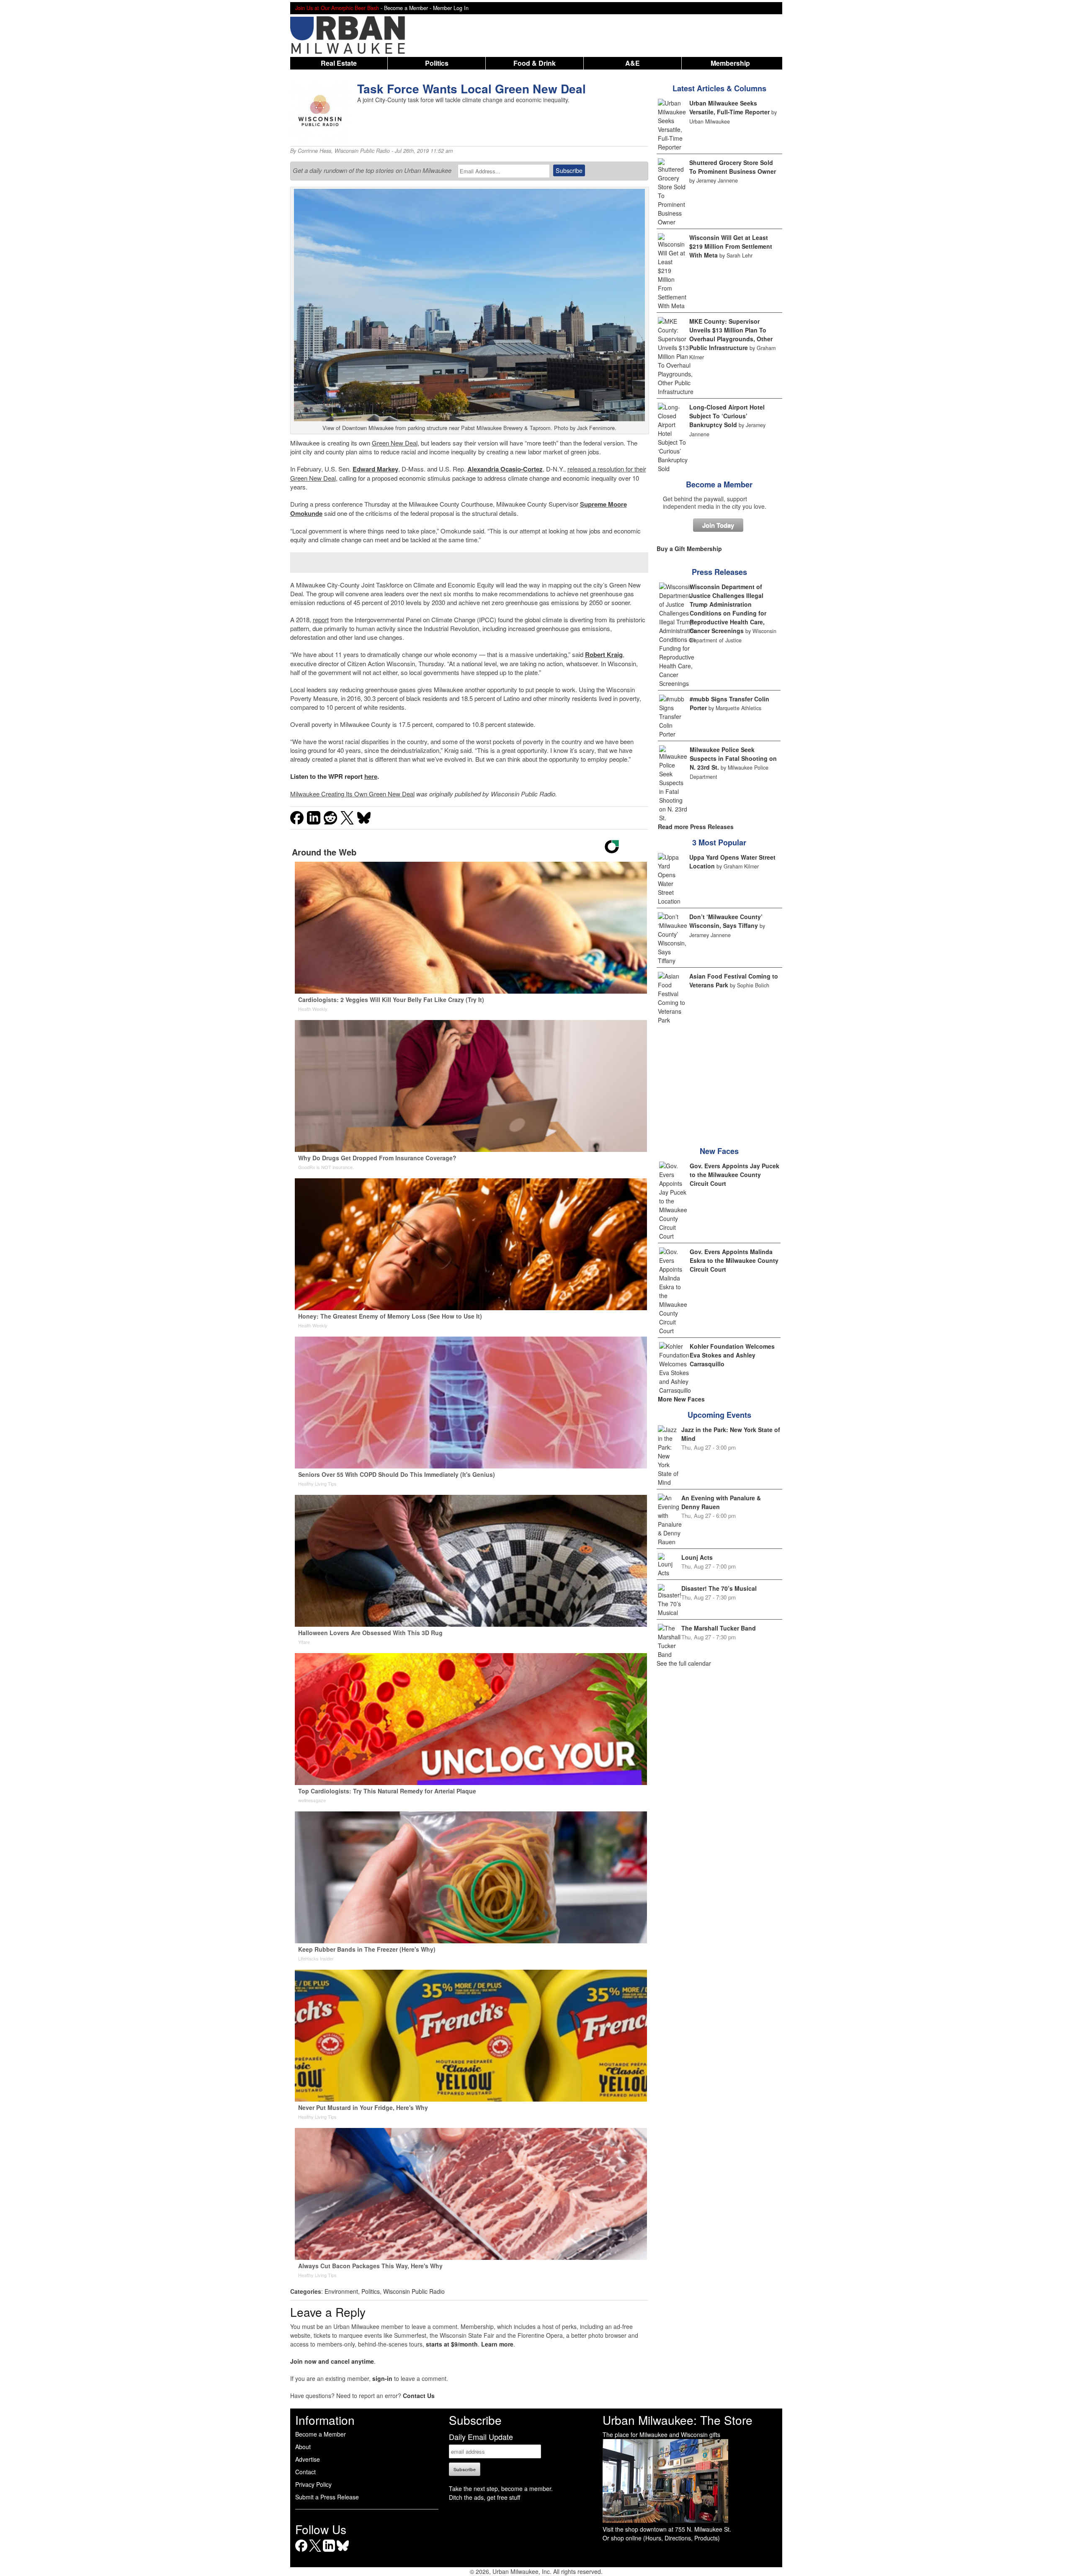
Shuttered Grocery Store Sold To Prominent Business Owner (733, 167)
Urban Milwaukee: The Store (678, 2420)
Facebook (301, 2552)
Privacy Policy (313, 2484)
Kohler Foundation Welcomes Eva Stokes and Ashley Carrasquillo (732, 1355)
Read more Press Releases (696, 827)
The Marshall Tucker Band (719, 1628)
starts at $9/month (452, 2344)
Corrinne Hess (314, 151)
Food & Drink (535, 63)
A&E (633, 63)
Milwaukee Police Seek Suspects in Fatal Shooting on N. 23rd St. (733, 758)
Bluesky (343, 2552)
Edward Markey (375, 469)
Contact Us (419, 2396)
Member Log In (451, 8)
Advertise (308, 2459)
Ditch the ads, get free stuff (484, 2497)
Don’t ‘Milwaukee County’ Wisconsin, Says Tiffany (726, 921)
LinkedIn (329, 2552)
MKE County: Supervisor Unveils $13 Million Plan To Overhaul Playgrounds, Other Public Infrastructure (731, 334)
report (321, 620)
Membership (730, 63)
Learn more (497, 2344)
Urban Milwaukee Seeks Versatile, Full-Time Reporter (729, 107)
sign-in (382, 2378)
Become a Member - (408, 8)
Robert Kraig (604, 654)
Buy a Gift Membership (689, 549)
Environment (341, 2291)
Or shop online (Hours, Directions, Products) (661, 2538)
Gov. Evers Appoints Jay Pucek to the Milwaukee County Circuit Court (734, 1175)
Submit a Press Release (327, 2497)
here (371, 776)
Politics (437, 63)
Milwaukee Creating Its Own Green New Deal (352, 794)
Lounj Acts (697, 1557)
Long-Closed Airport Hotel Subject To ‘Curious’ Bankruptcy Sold (727, 416)
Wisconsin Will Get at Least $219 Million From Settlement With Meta (731, 246)
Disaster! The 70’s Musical (719, 1588)
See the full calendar (684, 1663)
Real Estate (339, 63)
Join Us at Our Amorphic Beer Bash (337, 8)
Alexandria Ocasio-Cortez (505, 469)
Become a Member (719, 484)
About (303, 2447)
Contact (305, 2472)
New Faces (719, 1151)
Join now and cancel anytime (332, 2361)
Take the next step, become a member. (501, 2488)
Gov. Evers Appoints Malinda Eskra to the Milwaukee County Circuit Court (734, 1260)
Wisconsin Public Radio (362, 151)
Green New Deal (395, 443)
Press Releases (719, 572)
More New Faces (681, 1399)
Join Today (718, 525)
